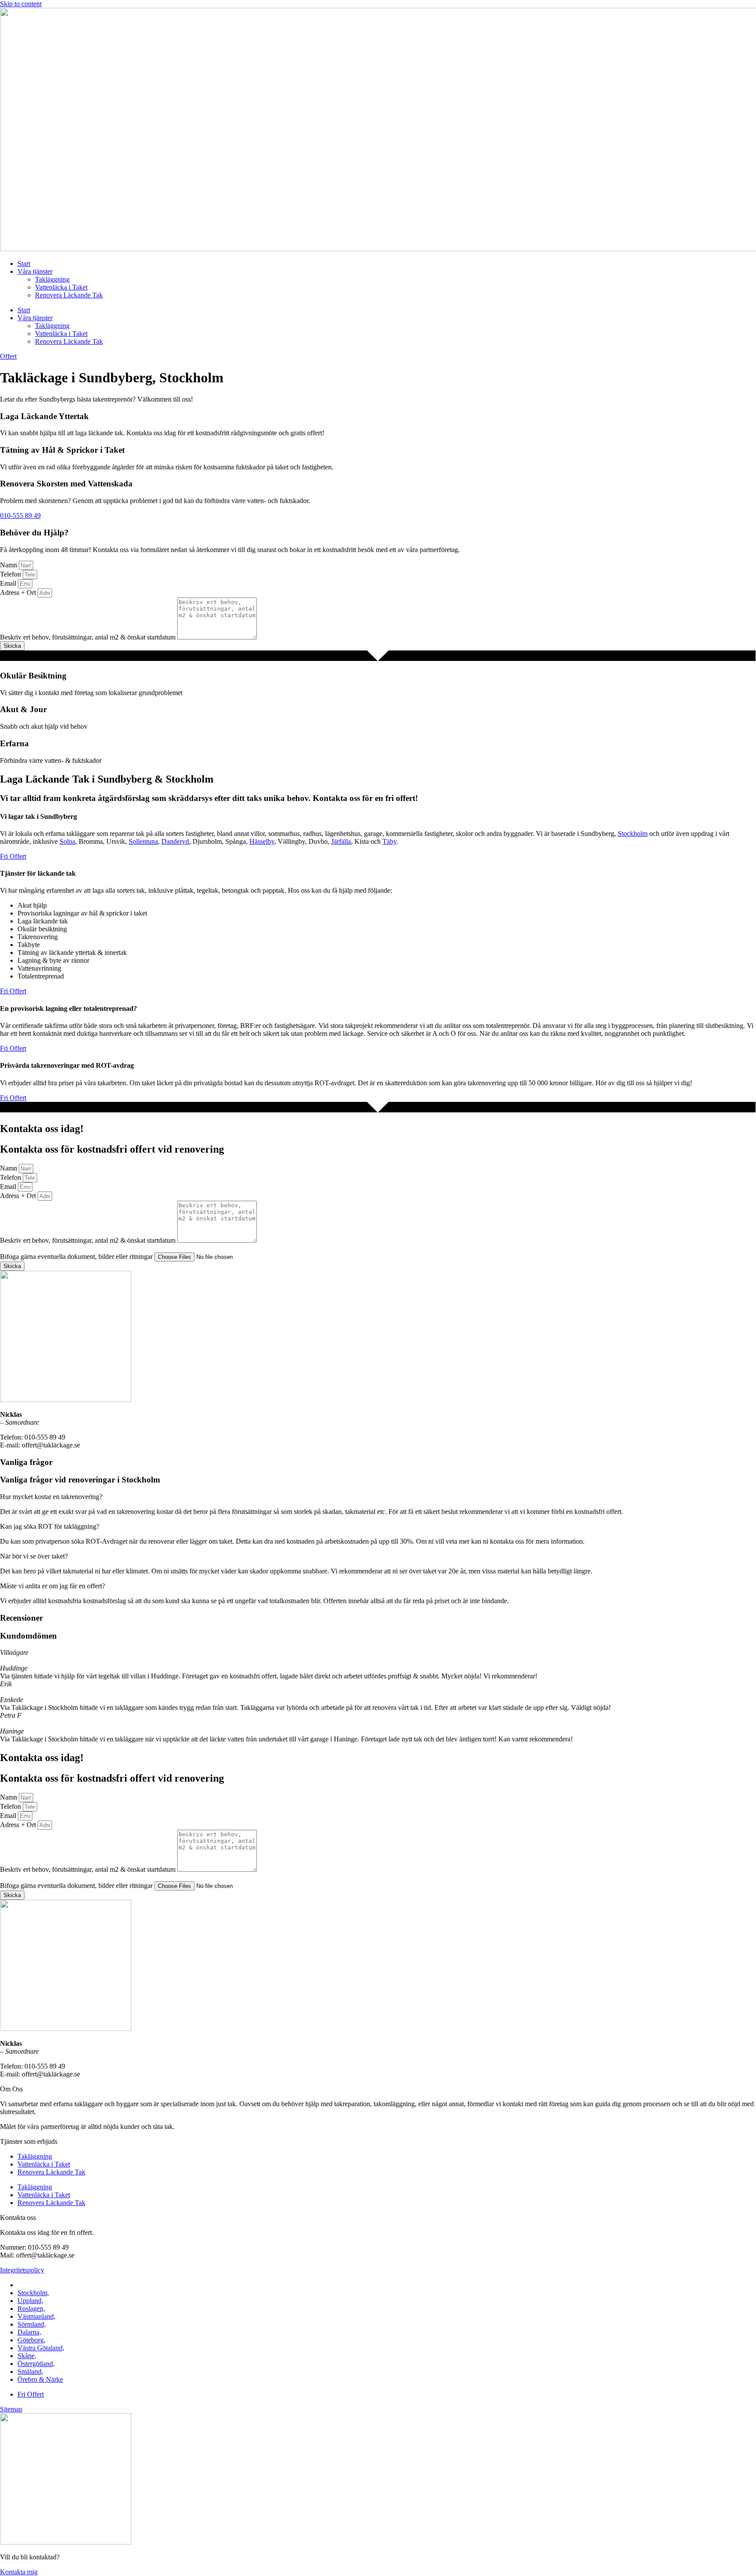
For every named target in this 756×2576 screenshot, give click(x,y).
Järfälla (341, 841)
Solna (67, 841)
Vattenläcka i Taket (61, 287)
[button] (378, 1497)
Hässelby (262, 841)
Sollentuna (143, 841)
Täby (389, 841)
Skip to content (21, 4)
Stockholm (633, 834)
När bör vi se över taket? (34, 1556)
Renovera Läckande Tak (69, 295)
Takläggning (52, 279)
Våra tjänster (35, 271)
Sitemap (11, 2409)
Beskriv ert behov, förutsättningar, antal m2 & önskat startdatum (89, 637)
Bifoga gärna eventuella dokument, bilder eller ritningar (77, 1257)
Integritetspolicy (22, 2270)
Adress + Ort (19, 592)
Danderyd (175, 841)
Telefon (11, 574)
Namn (9, 565)
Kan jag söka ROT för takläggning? (50, 1526)
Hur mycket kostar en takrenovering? (51, 1497)
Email (9, 583)
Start (24, 264)
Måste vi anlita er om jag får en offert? (52, 1586)
